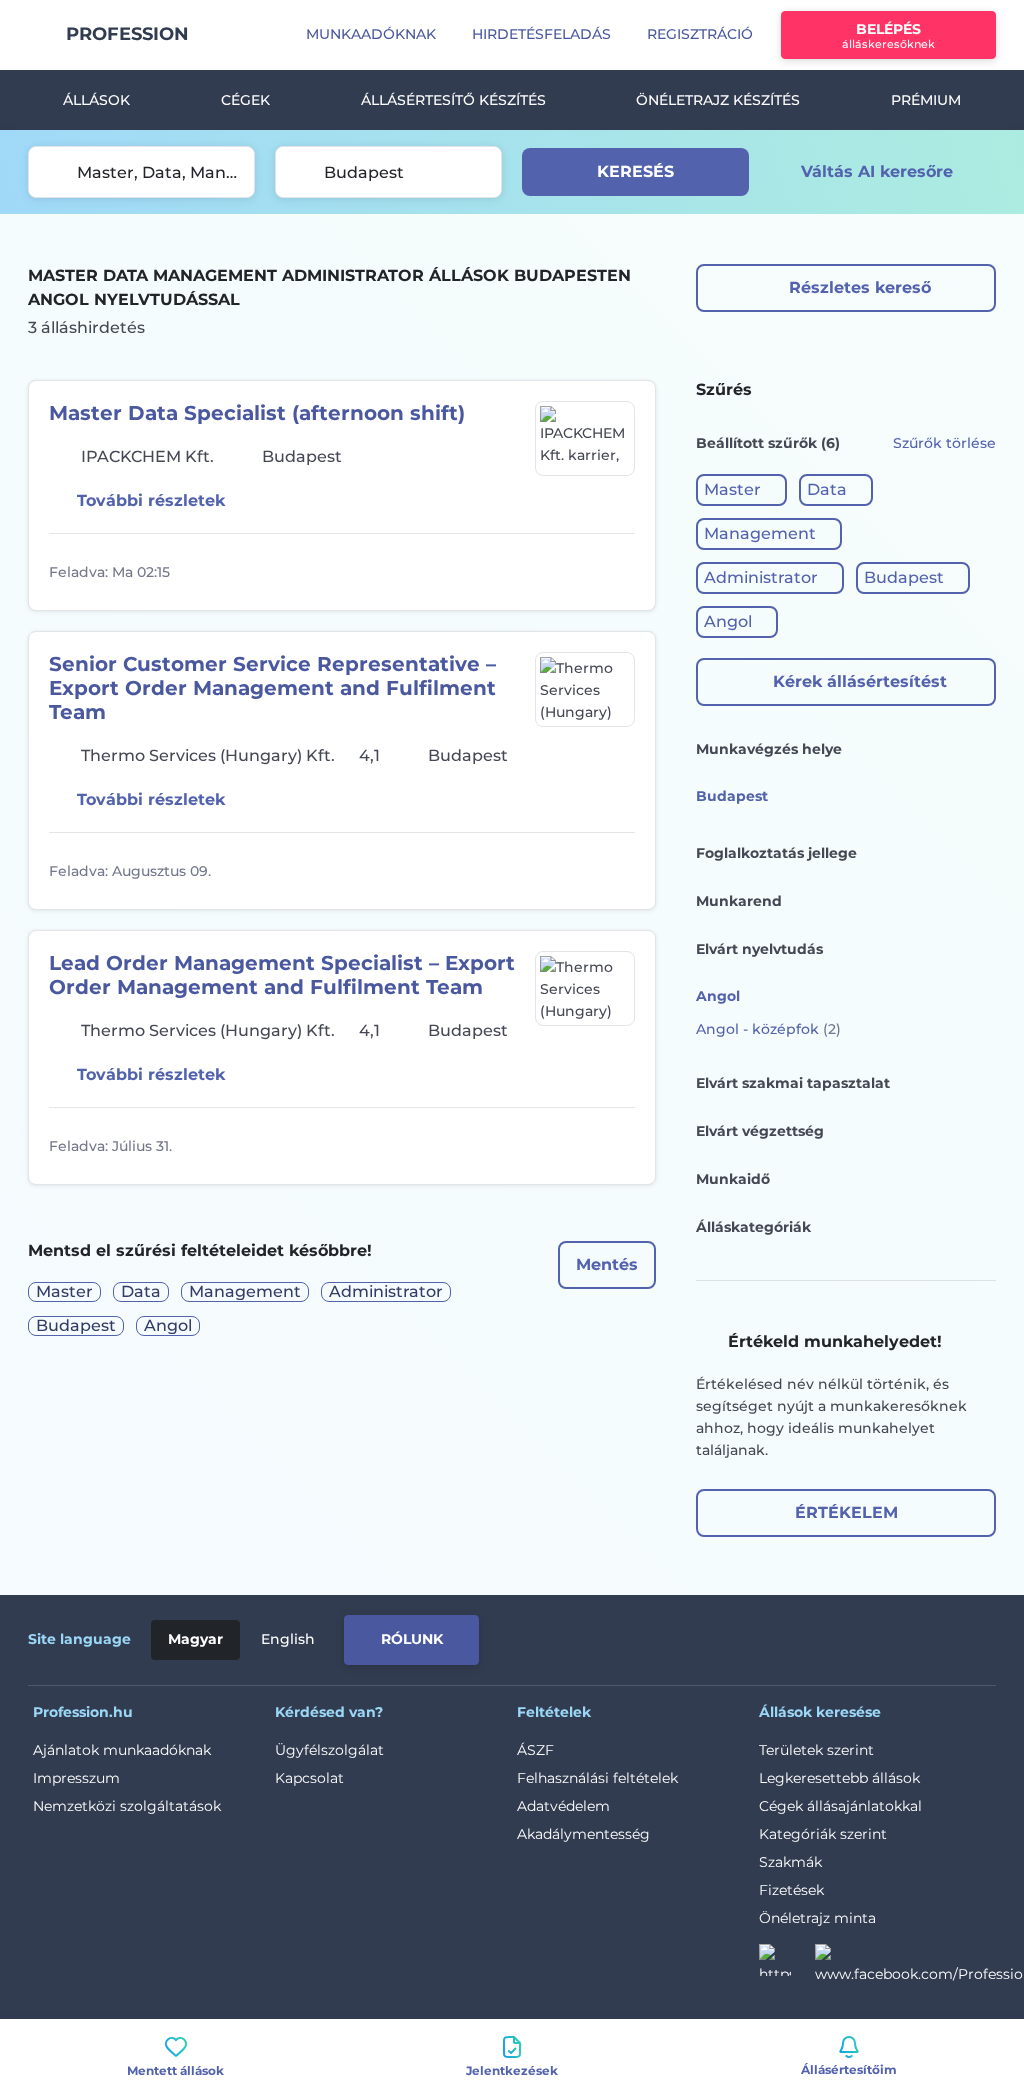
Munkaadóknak (371, 34)
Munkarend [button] (739, 901)
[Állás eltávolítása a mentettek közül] (617, 572)
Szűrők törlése (944, 443)
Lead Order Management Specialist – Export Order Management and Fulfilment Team (282, 975)
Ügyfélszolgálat (329, 1750)
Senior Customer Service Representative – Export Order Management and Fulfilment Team (272, 688)
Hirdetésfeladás (541, 34)
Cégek (245, 100)
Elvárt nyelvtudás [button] (759, 949)
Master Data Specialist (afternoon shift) (257, 413)
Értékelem (846, 1512)
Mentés (607, 1264)
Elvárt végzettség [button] (760, 1131)
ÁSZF (535, 1750)
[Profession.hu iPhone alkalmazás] (770, 1636)
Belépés (888, 35)
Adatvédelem (563, 1806)
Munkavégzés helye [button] (769, 749)
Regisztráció (700, 34)
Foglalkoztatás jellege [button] (776, 853)
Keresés (635, 171)
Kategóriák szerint (823, 1834)
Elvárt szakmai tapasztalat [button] (793, 1083)
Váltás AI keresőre (877, 171)
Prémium (926, 100)
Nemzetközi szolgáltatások (127, 1806)
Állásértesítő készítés (453, 100)
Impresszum (76, 1778)
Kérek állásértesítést (860, 681)
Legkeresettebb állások (839, 1778)
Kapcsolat (309, 1778)
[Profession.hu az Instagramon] (787, 1966)
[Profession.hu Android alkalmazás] (912, 1636)
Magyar (195, 1639)
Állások (96, 100)
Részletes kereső (860, 287)
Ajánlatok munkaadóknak (122, 1750)
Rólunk (412, 1639)
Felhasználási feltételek (597, 1778)
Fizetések (791, 1890)
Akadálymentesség (583, 1834)
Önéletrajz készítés (718, 100)
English (288, 1639)
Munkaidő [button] (733, 1179)
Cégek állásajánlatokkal (840, 1806)
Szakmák (790, 1862)
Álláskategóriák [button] (753, 1227)
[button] (741, 490)
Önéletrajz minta (817, 1918)
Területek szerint (816, 1750)
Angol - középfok (768, 1029)
